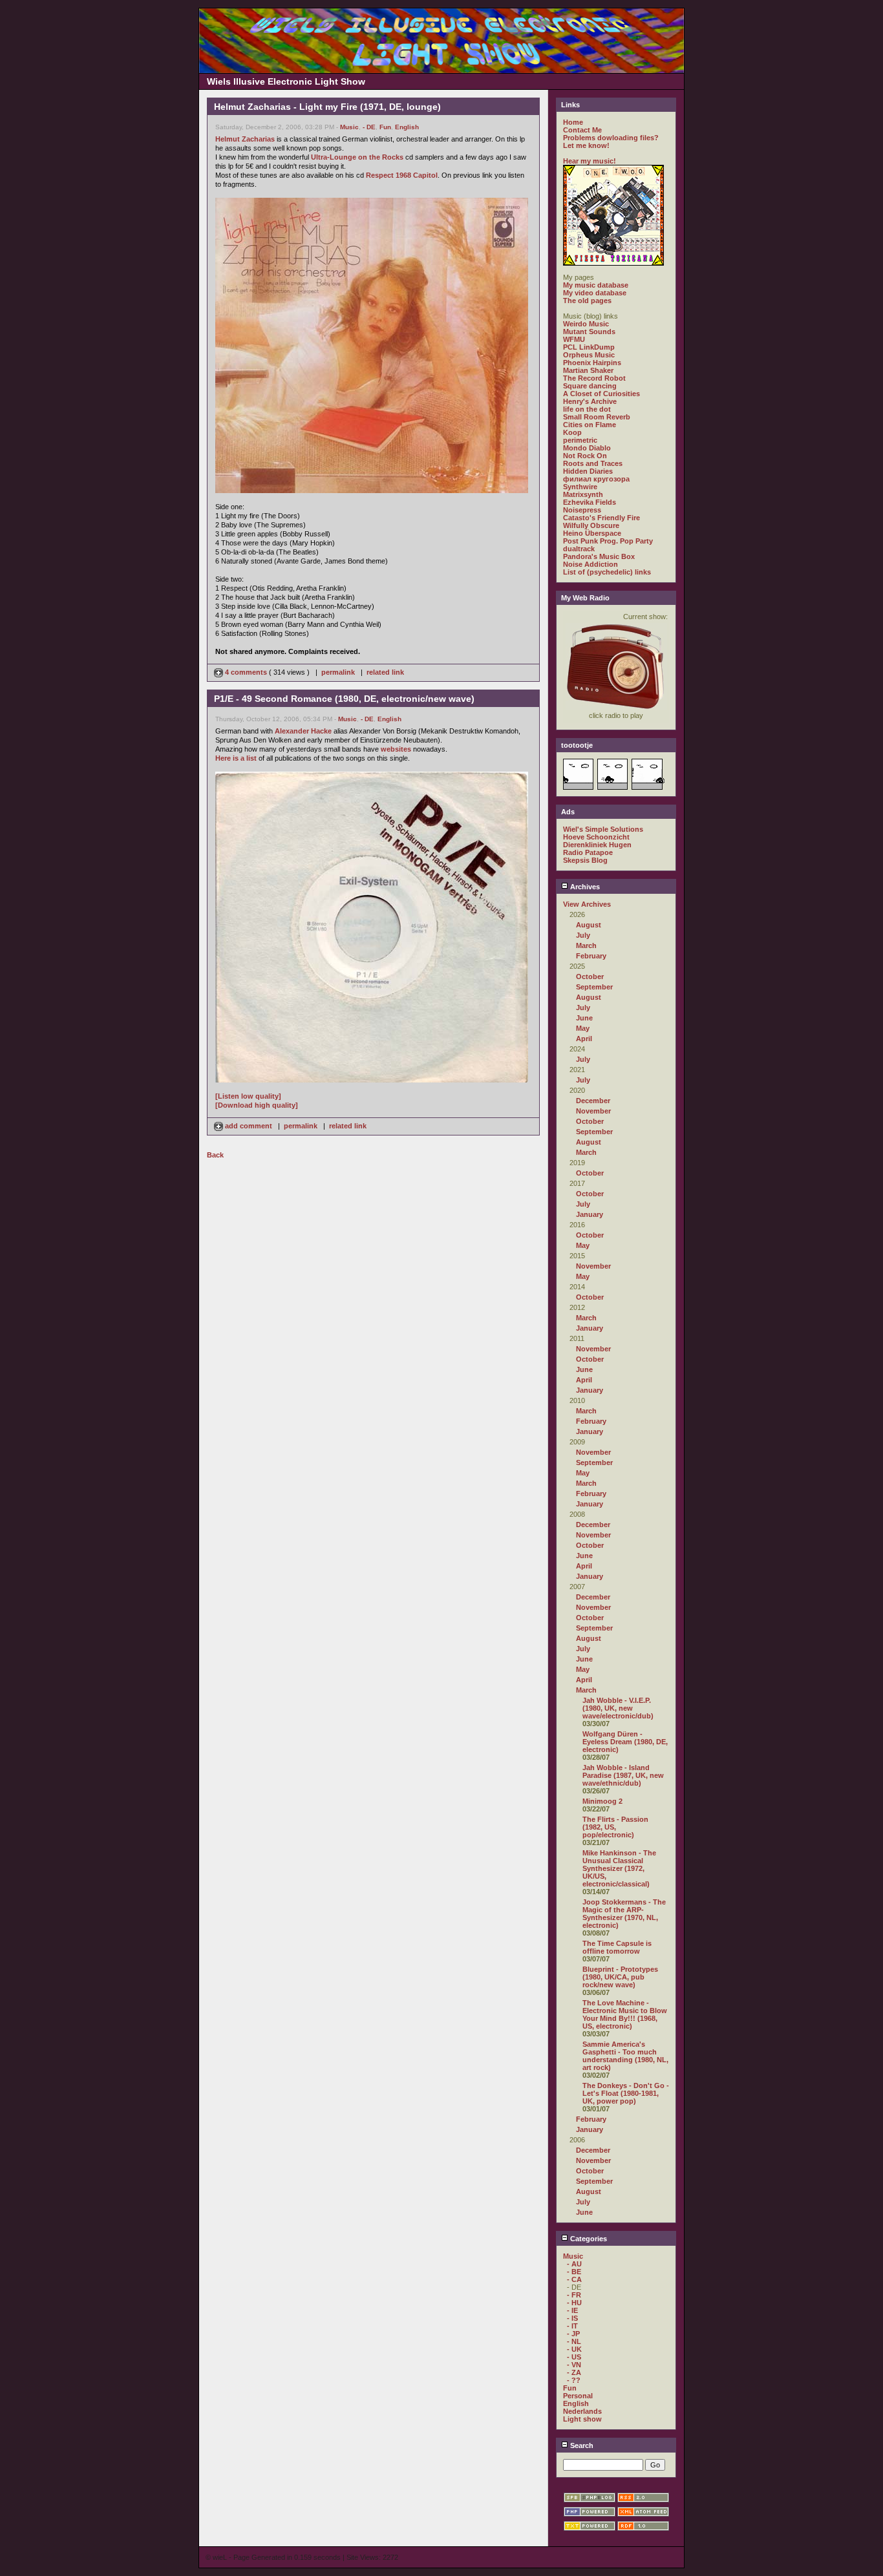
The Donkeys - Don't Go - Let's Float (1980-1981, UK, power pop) (626, 2093)
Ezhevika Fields (590, 502)
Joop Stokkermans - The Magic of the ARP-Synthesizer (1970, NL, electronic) (624, 1914)
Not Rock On (585, 456)
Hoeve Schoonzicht (596, 837)
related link (385, 672)
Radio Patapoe (588, 852)
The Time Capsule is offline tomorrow (617, 1947)
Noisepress (582, 510)
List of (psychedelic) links (607, 572)
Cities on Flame (590, 425)
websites (396, 749)
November (593, 1111)
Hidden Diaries (588, 471)
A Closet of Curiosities (601, 394)
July (583, 935)
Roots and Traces (593, 463)
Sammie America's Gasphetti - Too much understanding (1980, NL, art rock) (625, 2056)
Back (215, 1155)
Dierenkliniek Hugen (597, 845)
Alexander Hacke (303, 731)
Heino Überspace (592, 533)
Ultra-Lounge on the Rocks (357, 157)
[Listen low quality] (248, 1096)
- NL (574, 2341)
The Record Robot (594, 378)
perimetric (580, 440)
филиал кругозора (596, 479)
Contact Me (582, 130)
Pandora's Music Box (599, 556)
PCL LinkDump (589, 347)
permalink (338, 672)
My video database (595, 293)
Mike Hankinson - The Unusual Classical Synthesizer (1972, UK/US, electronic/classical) (619, 1868)
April (584, 1039)
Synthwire (580, 487)
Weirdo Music (586, 324)
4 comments (246, 672)
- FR (574, 2295)
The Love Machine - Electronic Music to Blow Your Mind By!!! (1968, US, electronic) (625, 2014)
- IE (572, 2310)
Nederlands (582, 2411)
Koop (572, 432)
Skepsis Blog (585, 860)
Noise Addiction (590, 564)
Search (581, 2445)
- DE (369, 127)
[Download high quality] (257, 1105)
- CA (574, 2279)
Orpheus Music (589, 355)
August (589, 925)
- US (574, 2357)
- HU (574, 2303)
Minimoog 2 (602, 1801)
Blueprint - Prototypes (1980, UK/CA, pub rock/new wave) (620, 1977)
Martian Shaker (588, 370)
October (590, 977)
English (407, 127)
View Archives (587, 904)
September (594, 987)
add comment (249, 1126)
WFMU (574, 339)
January (590, 1214)
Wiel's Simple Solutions (603, 829)
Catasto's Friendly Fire (601, 518)
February (591, 956)
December (593, 1101)
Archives (584, 887)
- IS (572, 2318)
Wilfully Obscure (591, 525)
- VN (574, 2365)
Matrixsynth (583, 494)
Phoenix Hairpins (592, 363)
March (586, 945)
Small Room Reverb (597, 417)
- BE (574, 2272)
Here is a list (236, 758)
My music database (596, 285)
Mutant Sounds (589, 332)
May (583, 1028)
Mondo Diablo (587, 448)
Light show (582, 2419)
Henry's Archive (590, 401)
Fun (385, 127)
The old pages (587, 301)
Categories (588, 2239)
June (584, 1018)
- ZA (574, 2372)
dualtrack (579, 549)
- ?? (574, 2380)
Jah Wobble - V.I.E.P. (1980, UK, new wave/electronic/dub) (618, 1708)
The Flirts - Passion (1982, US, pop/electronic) (615, 1827)
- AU (574, 2264)
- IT (572, 2326)
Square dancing (590, 386)
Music (349, 127)
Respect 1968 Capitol (402, 175)
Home (573, 122)
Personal (578, 2396)
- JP (573, 2334)
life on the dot (587, 409)
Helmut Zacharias (245, 139)
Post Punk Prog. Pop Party (608, 541)
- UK (574, 2349)
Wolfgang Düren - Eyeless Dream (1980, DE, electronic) (625, 1742)
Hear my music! (590, 161)
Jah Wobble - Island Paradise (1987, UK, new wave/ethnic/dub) (623, 1775)
